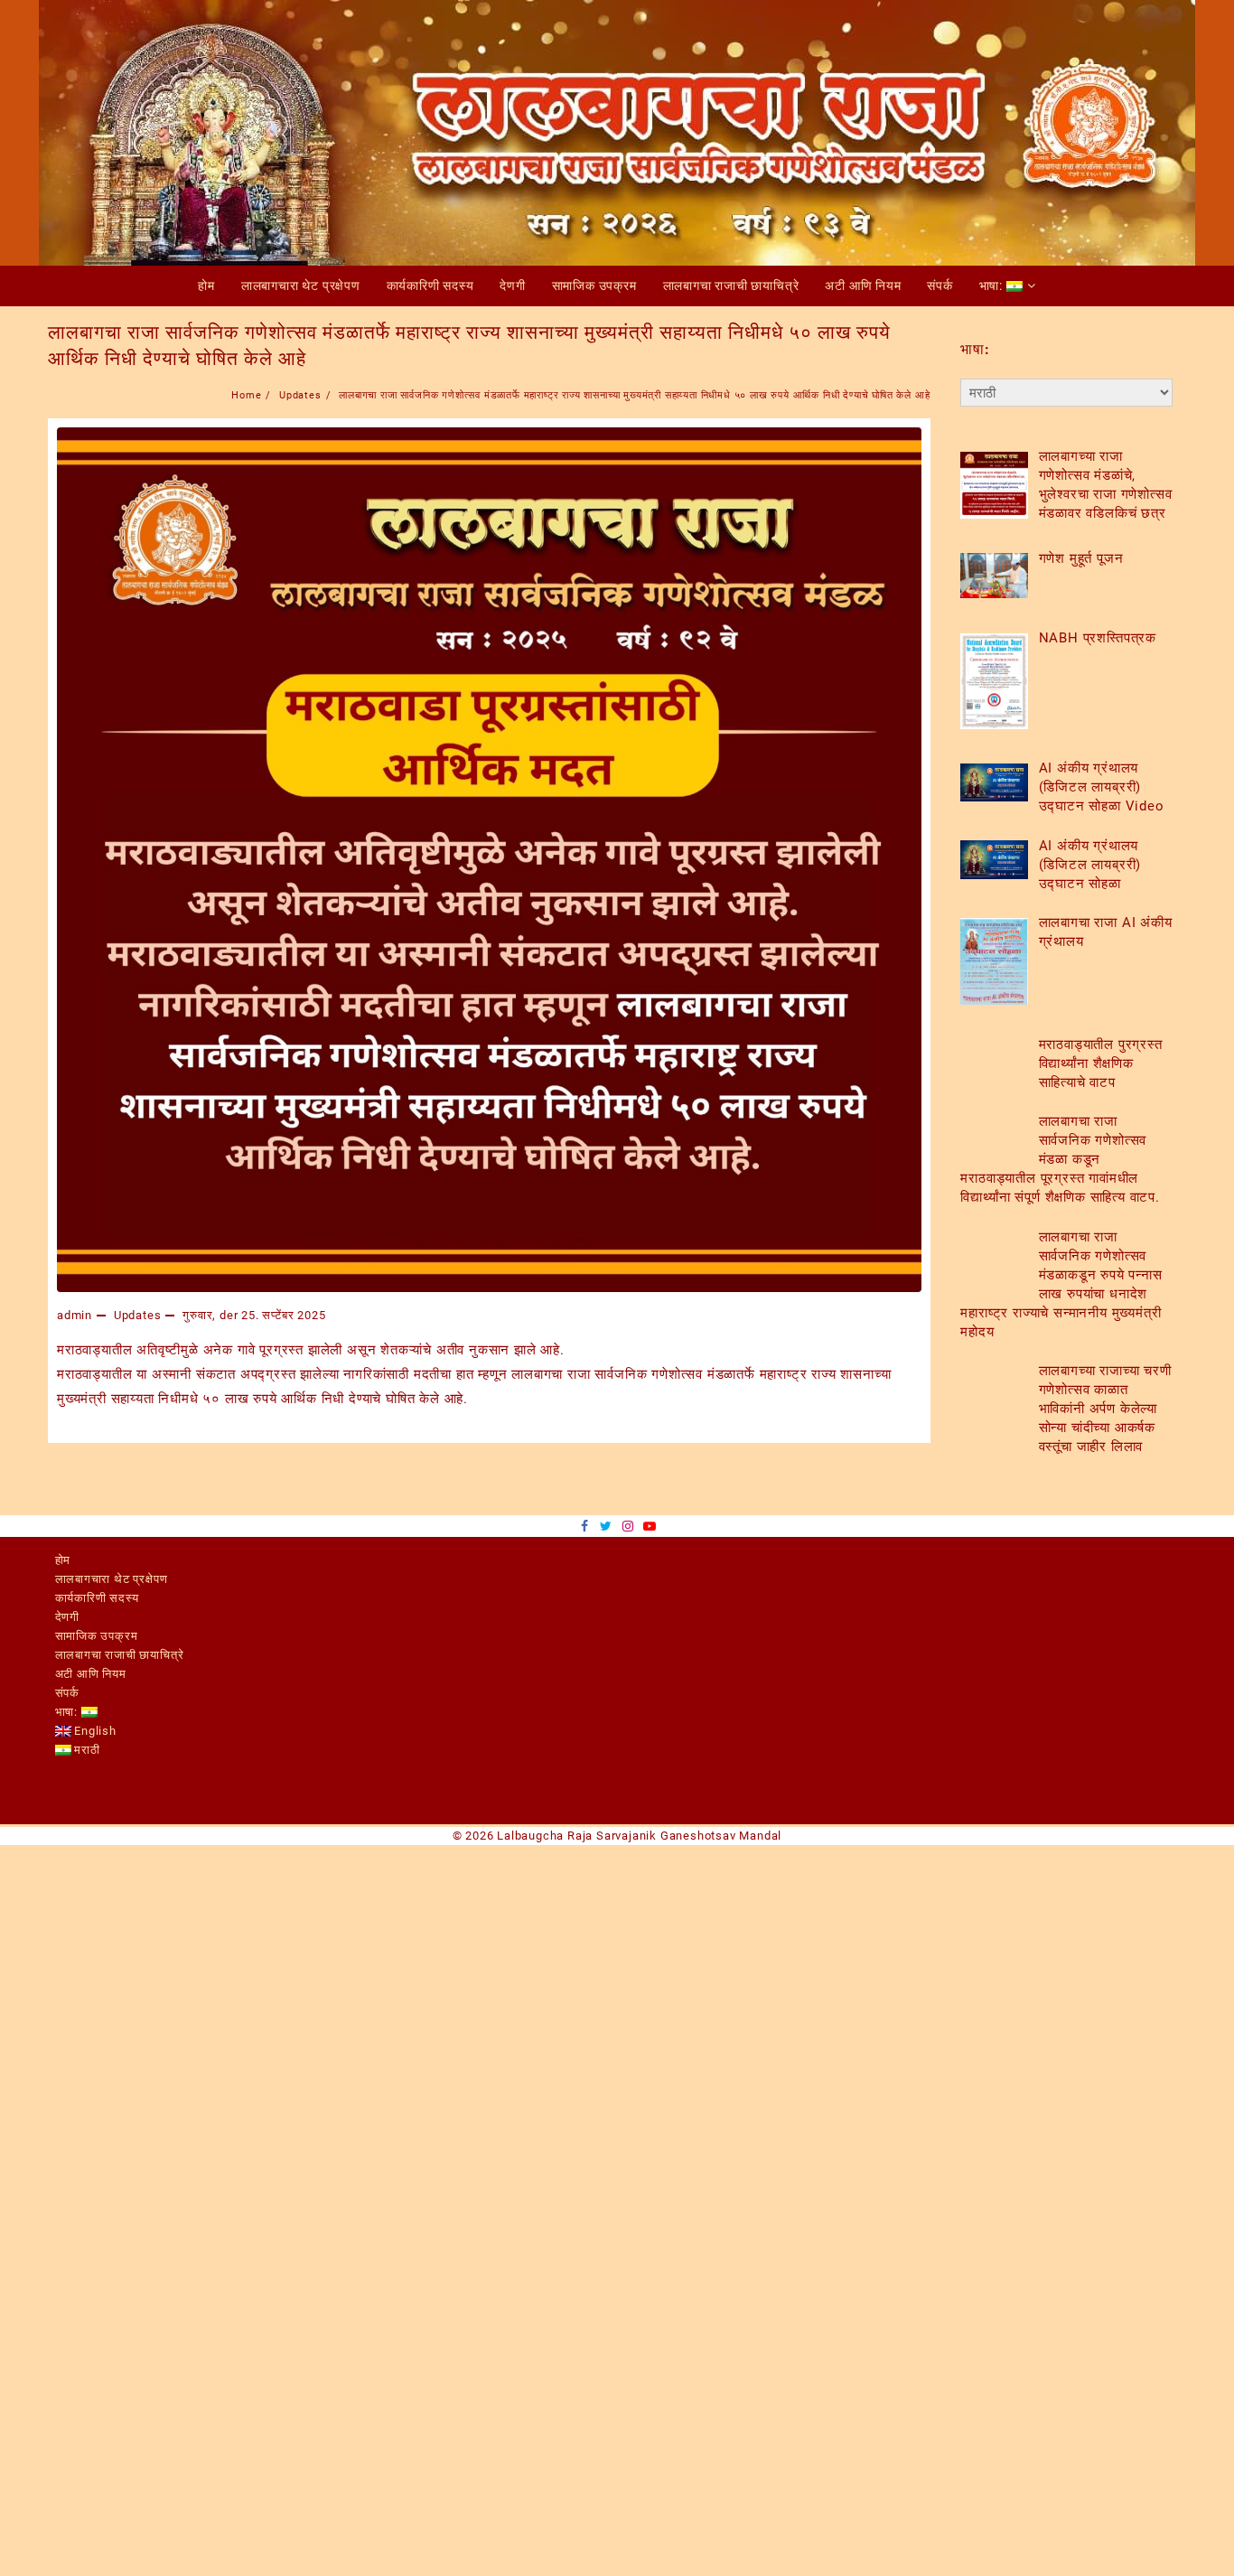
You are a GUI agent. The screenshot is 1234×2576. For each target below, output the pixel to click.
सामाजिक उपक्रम (97, 1636)
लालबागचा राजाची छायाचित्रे (120, 1655)
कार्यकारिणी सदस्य (97, 1598)
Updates (138, 1315)
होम (63, 1560)
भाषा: (68, 1712)
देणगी (67, 1617)
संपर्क (67, 1693)
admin (75, 1315)
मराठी (86, 1750)
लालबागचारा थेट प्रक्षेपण (112, 1579)
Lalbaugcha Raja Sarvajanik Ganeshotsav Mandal (639, 1836)
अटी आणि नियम (91, 1674)
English (94, 1731)
